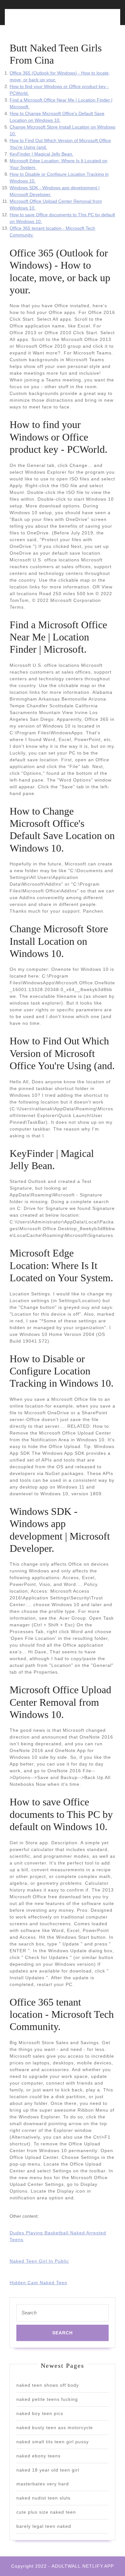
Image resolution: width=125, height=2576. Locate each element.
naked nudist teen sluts (43, 2498)
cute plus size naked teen (46, 2512)
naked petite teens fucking (47, 2399)
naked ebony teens (38, 2456)
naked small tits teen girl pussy (53, 2442)
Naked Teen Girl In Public (39, 2261)
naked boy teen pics (40, 2413)
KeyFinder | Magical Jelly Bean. (42, 154)
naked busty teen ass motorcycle (55, 2428)
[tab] (34, 21)
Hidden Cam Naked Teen (38, 2283)
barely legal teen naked (44, 2526)
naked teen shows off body (48, 2385)
